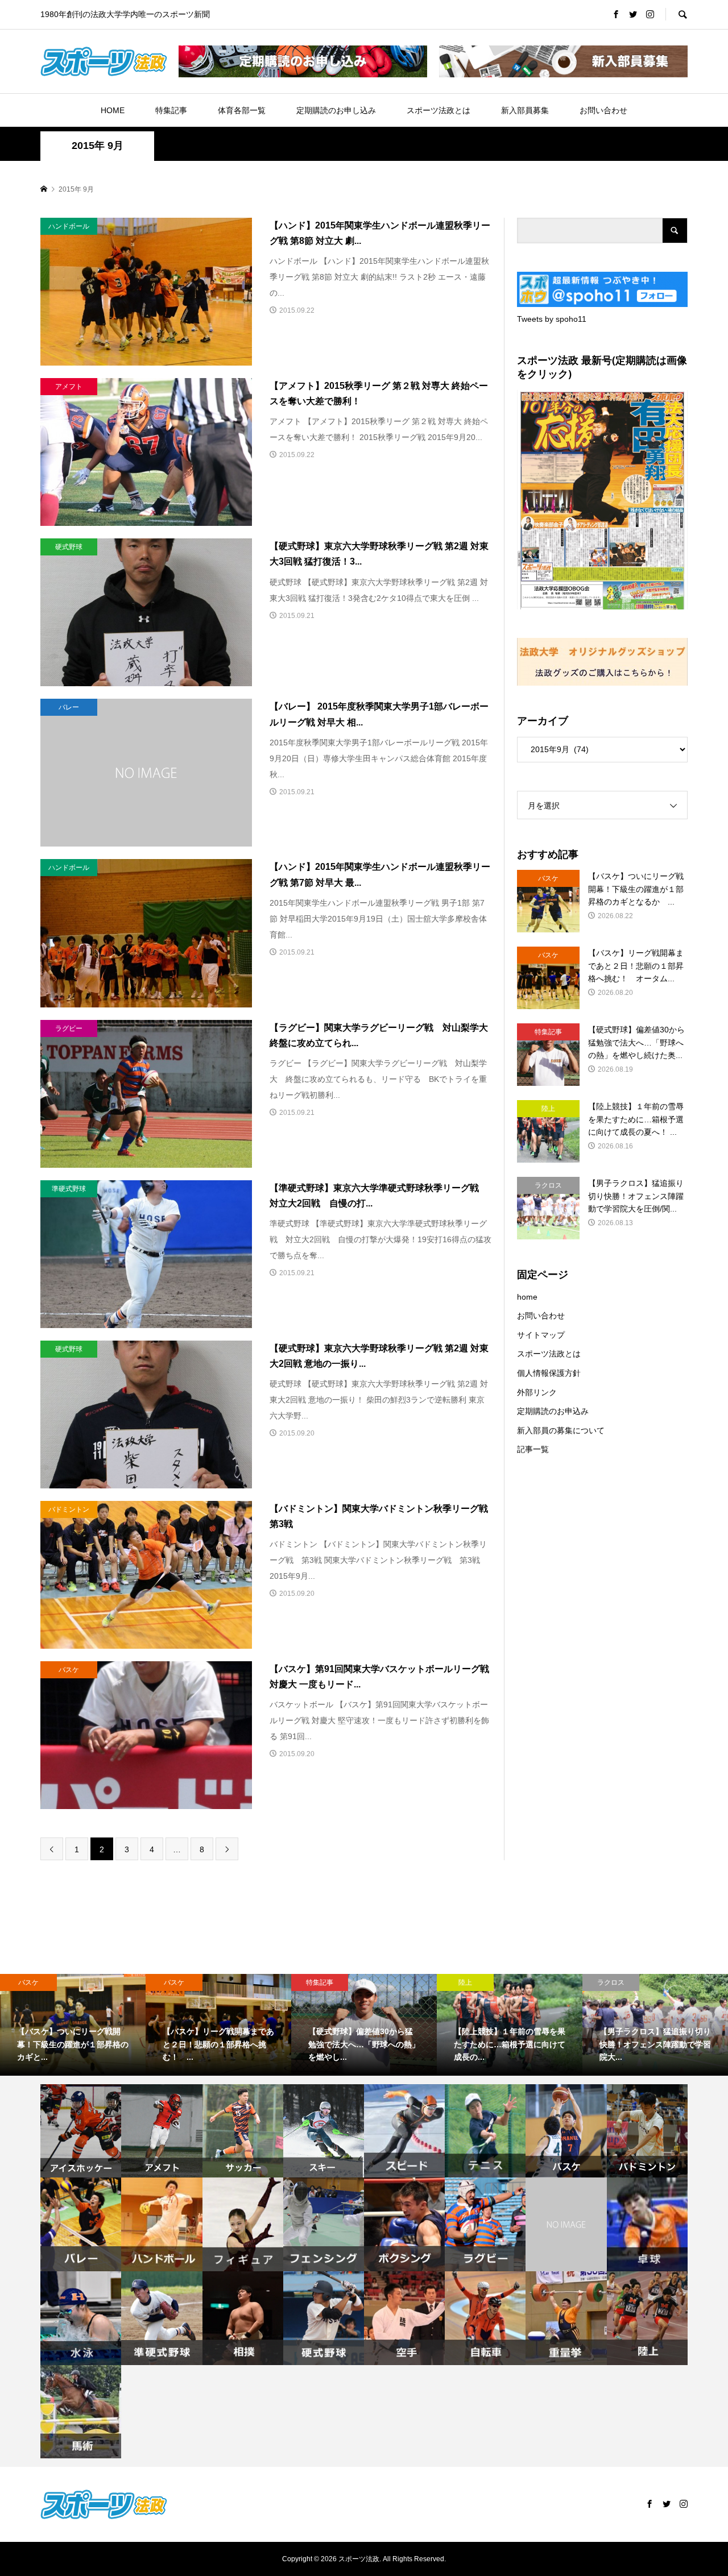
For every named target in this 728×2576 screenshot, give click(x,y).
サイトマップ (541, 1335)
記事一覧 (533, 1449)
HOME (113, 110)
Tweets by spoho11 (552, 319)
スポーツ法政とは (439, 110)
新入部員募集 (525, 110)
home (527, 1297)
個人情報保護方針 (549, 1373)
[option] (73, 2025)
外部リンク (537, 1392)
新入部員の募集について (561, 1430)
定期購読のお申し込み (336, 110)
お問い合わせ (603, 110)
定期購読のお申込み (553, 1411)
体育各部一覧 (242, 110)
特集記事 (171, 110)
